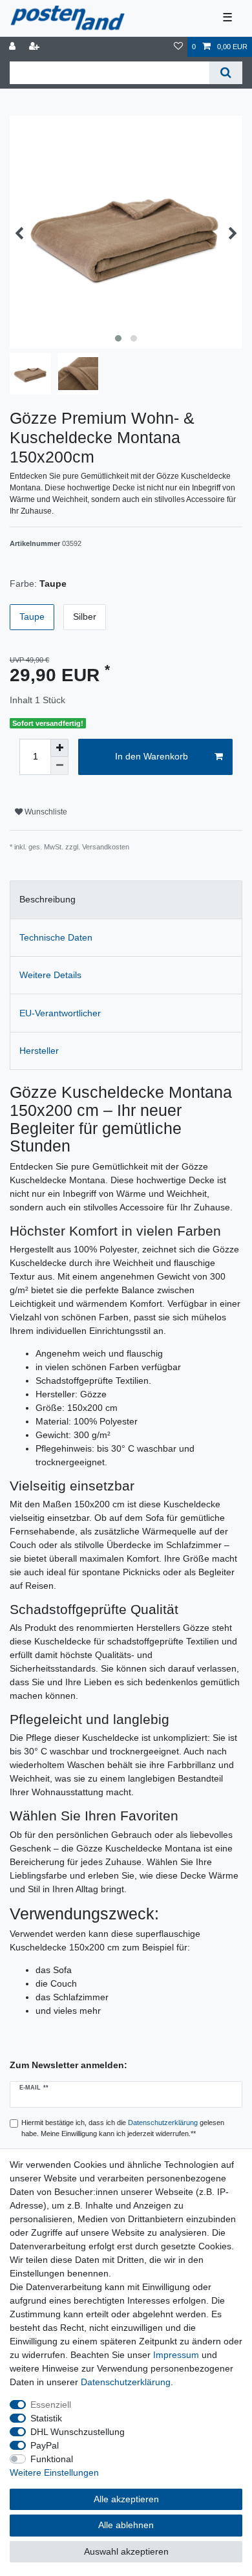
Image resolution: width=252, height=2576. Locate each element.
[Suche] (226, 73)
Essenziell (51, 2405)
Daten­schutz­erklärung (126, 2382)
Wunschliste (45, 812)
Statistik (46, 2418)
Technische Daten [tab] (56, 937)
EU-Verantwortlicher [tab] (60, 1013)
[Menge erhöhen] (59, 748)
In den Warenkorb (152, 756)
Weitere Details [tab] (50, 975)
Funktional (52, 2459)
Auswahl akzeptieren (126, 2551)
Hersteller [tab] (39, 1051)
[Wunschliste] (178, 47)
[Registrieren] (36, 47)
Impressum (176, 2355)
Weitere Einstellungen (54, 2472)
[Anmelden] (14, 47)
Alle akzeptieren (126, 2499)
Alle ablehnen (126, 2525)
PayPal (45, 2445)
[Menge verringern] (59, 766)
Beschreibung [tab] (47, 899)
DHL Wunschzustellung (78, 2432)
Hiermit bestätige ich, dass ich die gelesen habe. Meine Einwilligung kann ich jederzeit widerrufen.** (123, 2128)
